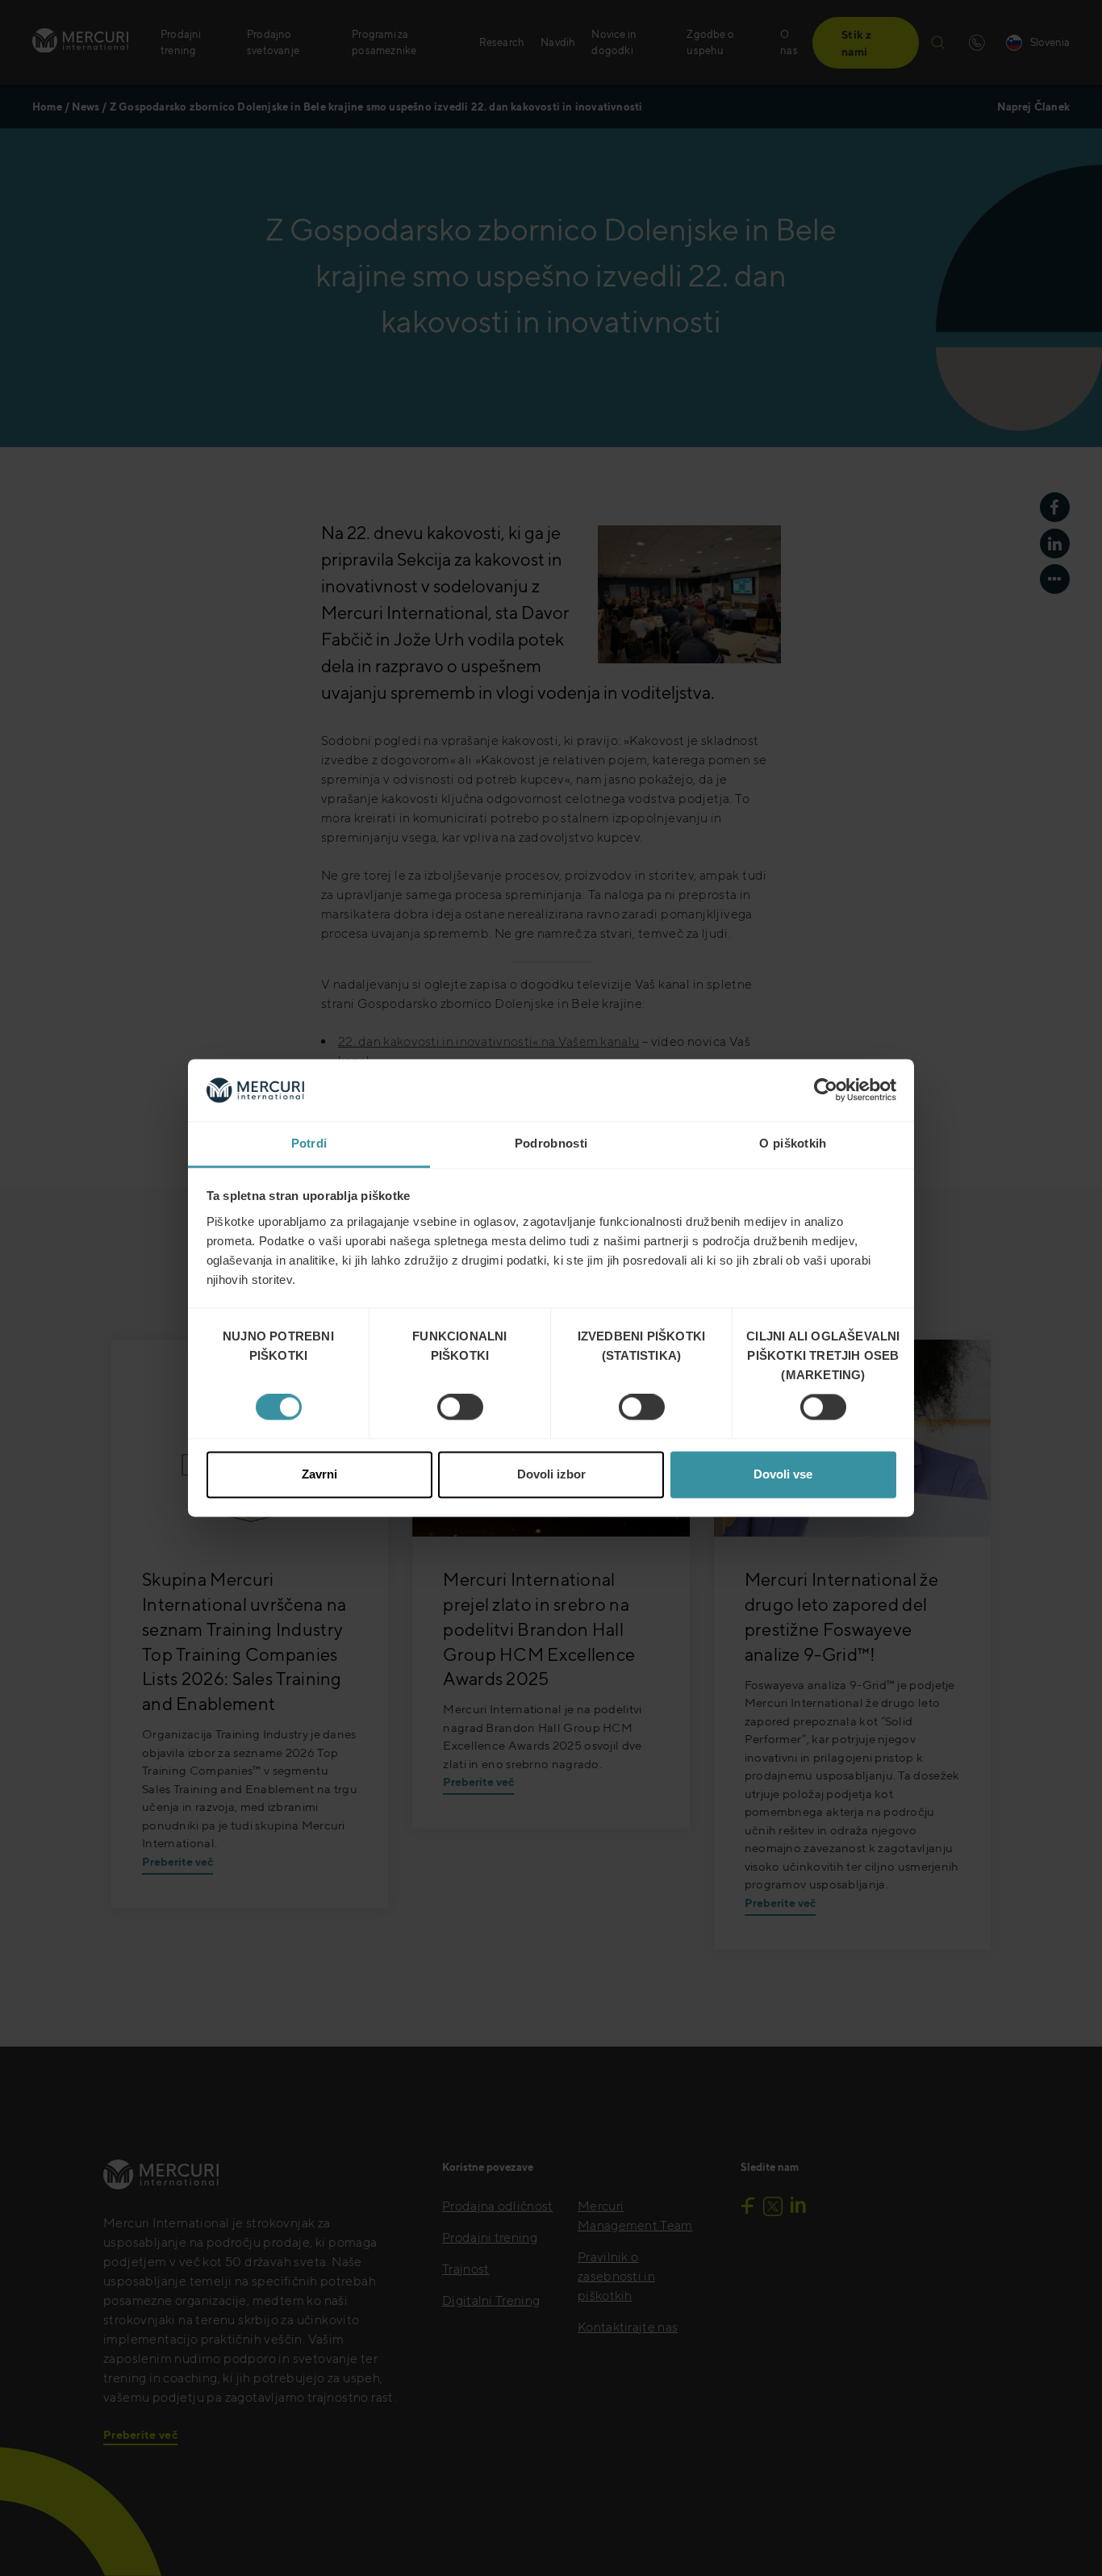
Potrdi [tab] (309, 1143)
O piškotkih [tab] (793, 1143)
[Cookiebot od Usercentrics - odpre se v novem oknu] (826, 1090)
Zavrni (319, 1474)
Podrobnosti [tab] (551, 1143)
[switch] (460, 1407)
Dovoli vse (783, 1474)
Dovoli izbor (551, 1474)
